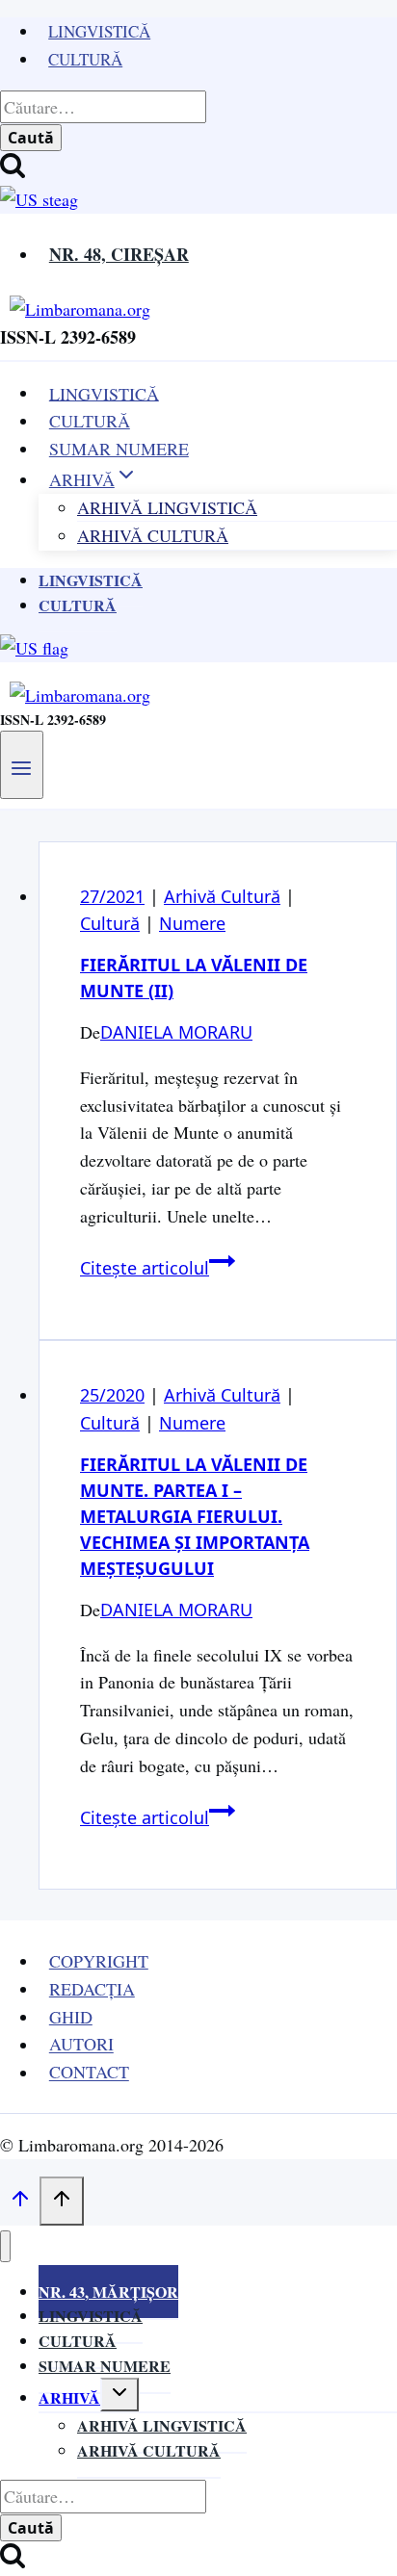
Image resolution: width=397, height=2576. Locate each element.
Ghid (71, 2017)
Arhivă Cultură (153, 535)
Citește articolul (158, 1268)
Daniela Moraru (176, 1032)
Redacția (92, 1989)
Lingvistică (99, 31)
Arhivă (69, 2397)
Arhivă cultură (149, 2450)
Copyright (99, 1961)
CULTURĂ (90, 421)
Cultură (85, 59)
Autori (81, 2045)
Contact (89, 2073)
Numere (192, 923)
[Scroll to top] (20, 2202)
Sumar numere (105, 2366)
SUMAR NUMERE (119, 449)
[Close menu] (5, 2246)
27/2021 (112, 896)
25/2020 (112, 1395)
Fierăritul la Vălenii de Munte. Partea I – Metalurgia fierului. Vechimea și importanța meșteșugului (195, 1516)
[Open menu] (22, 764)
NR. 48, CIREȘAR (119, 254)
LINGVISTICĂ (104, 393)
